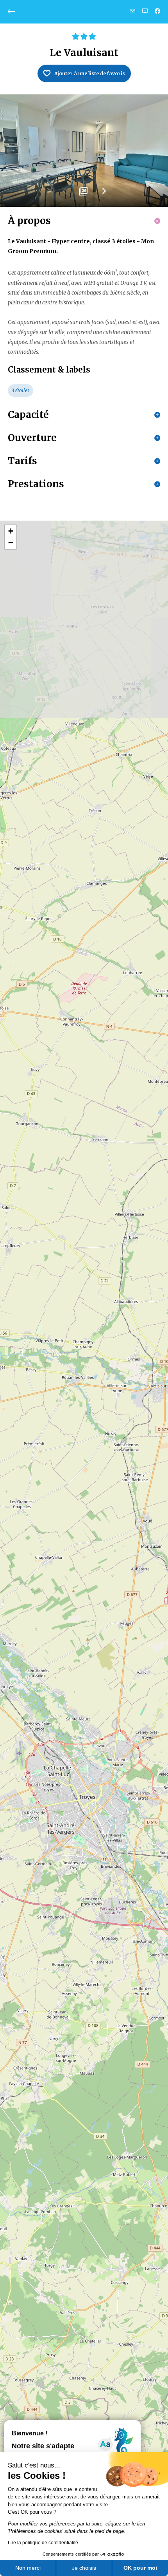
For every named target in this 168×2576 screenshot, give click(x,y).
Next (104, 194)
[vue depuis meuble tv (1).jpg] (84, 151)
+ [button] (11, 531)
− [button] (11, 543)
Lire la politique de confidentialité (43, 2543)
